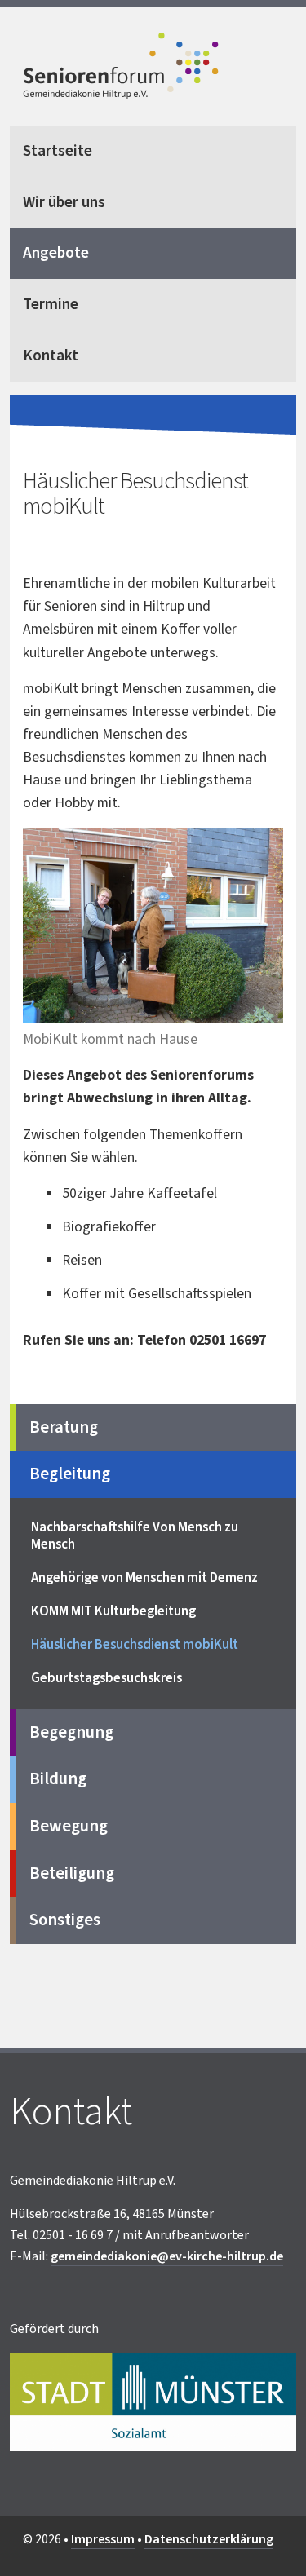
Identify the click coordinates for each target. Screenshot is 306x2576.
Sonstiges (65, 1920)
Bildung (58, 1779)
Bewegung (69, 1826)
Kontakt (51, 356)
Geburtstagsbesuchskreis (106, 1678)
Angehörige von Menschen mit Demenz (144, 1578)
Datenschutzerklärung (209, 2539)
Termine (51, 304)
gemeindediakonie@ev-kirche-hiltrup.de (167, 2256)
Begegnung (71, 1732)
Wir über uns (64, 202)
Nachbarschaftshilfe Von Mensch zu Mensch (135, 1536)
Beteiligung (72, 1873)
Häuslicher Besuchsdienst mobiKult (135, 1645)
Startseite (58, 151)
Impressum (103, 2539)
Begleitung (70, 1474)
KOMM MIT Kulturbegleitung (113, 1611)
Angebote (56, 253)
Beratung (64, 1427)
